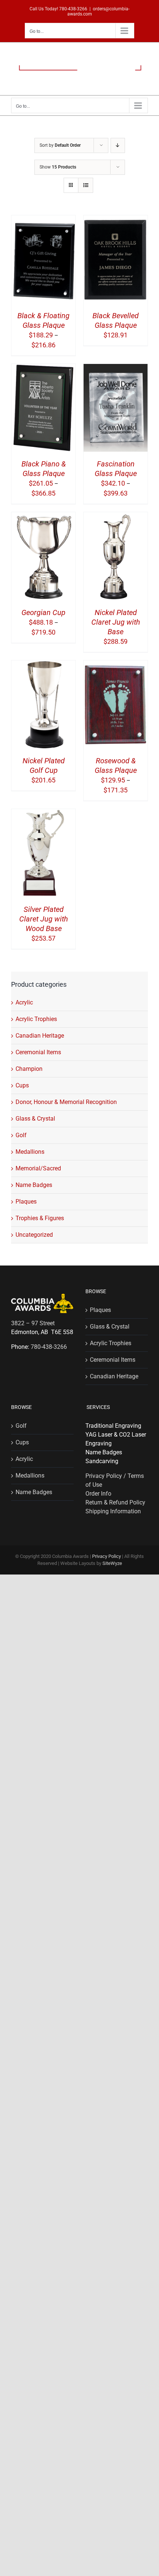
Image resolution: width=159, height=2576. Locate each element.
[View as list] (86, 185)
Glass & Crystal (35, 1119)
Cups (22, 1085)
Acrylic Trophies (36, 1019)
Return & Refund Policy (115, 1502)
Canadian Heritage (40, 1036)
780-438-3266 (73, 9)
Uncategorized (34, 1235)
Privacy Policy (106, 1556)
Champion (29, 1069)
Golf (21, 1135)
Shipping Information (113, 1511)
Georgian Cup (43, 612)
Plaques (26, 1202)
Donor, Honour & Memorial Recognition (66, 1102)
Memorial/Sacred (38, 1168)
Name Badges (34, 1185)
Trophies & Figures (40, 1218)
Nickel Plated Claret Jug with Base (116, 622)
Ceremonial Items (38, 1052)
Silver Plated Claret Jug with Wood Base (44, 919)
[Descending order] (118, 145)
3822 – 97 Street (33, 1323)
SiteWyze (112, 1563)
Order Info (98, 1494)
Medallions (30, 1152)
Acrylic (24, 1002)
